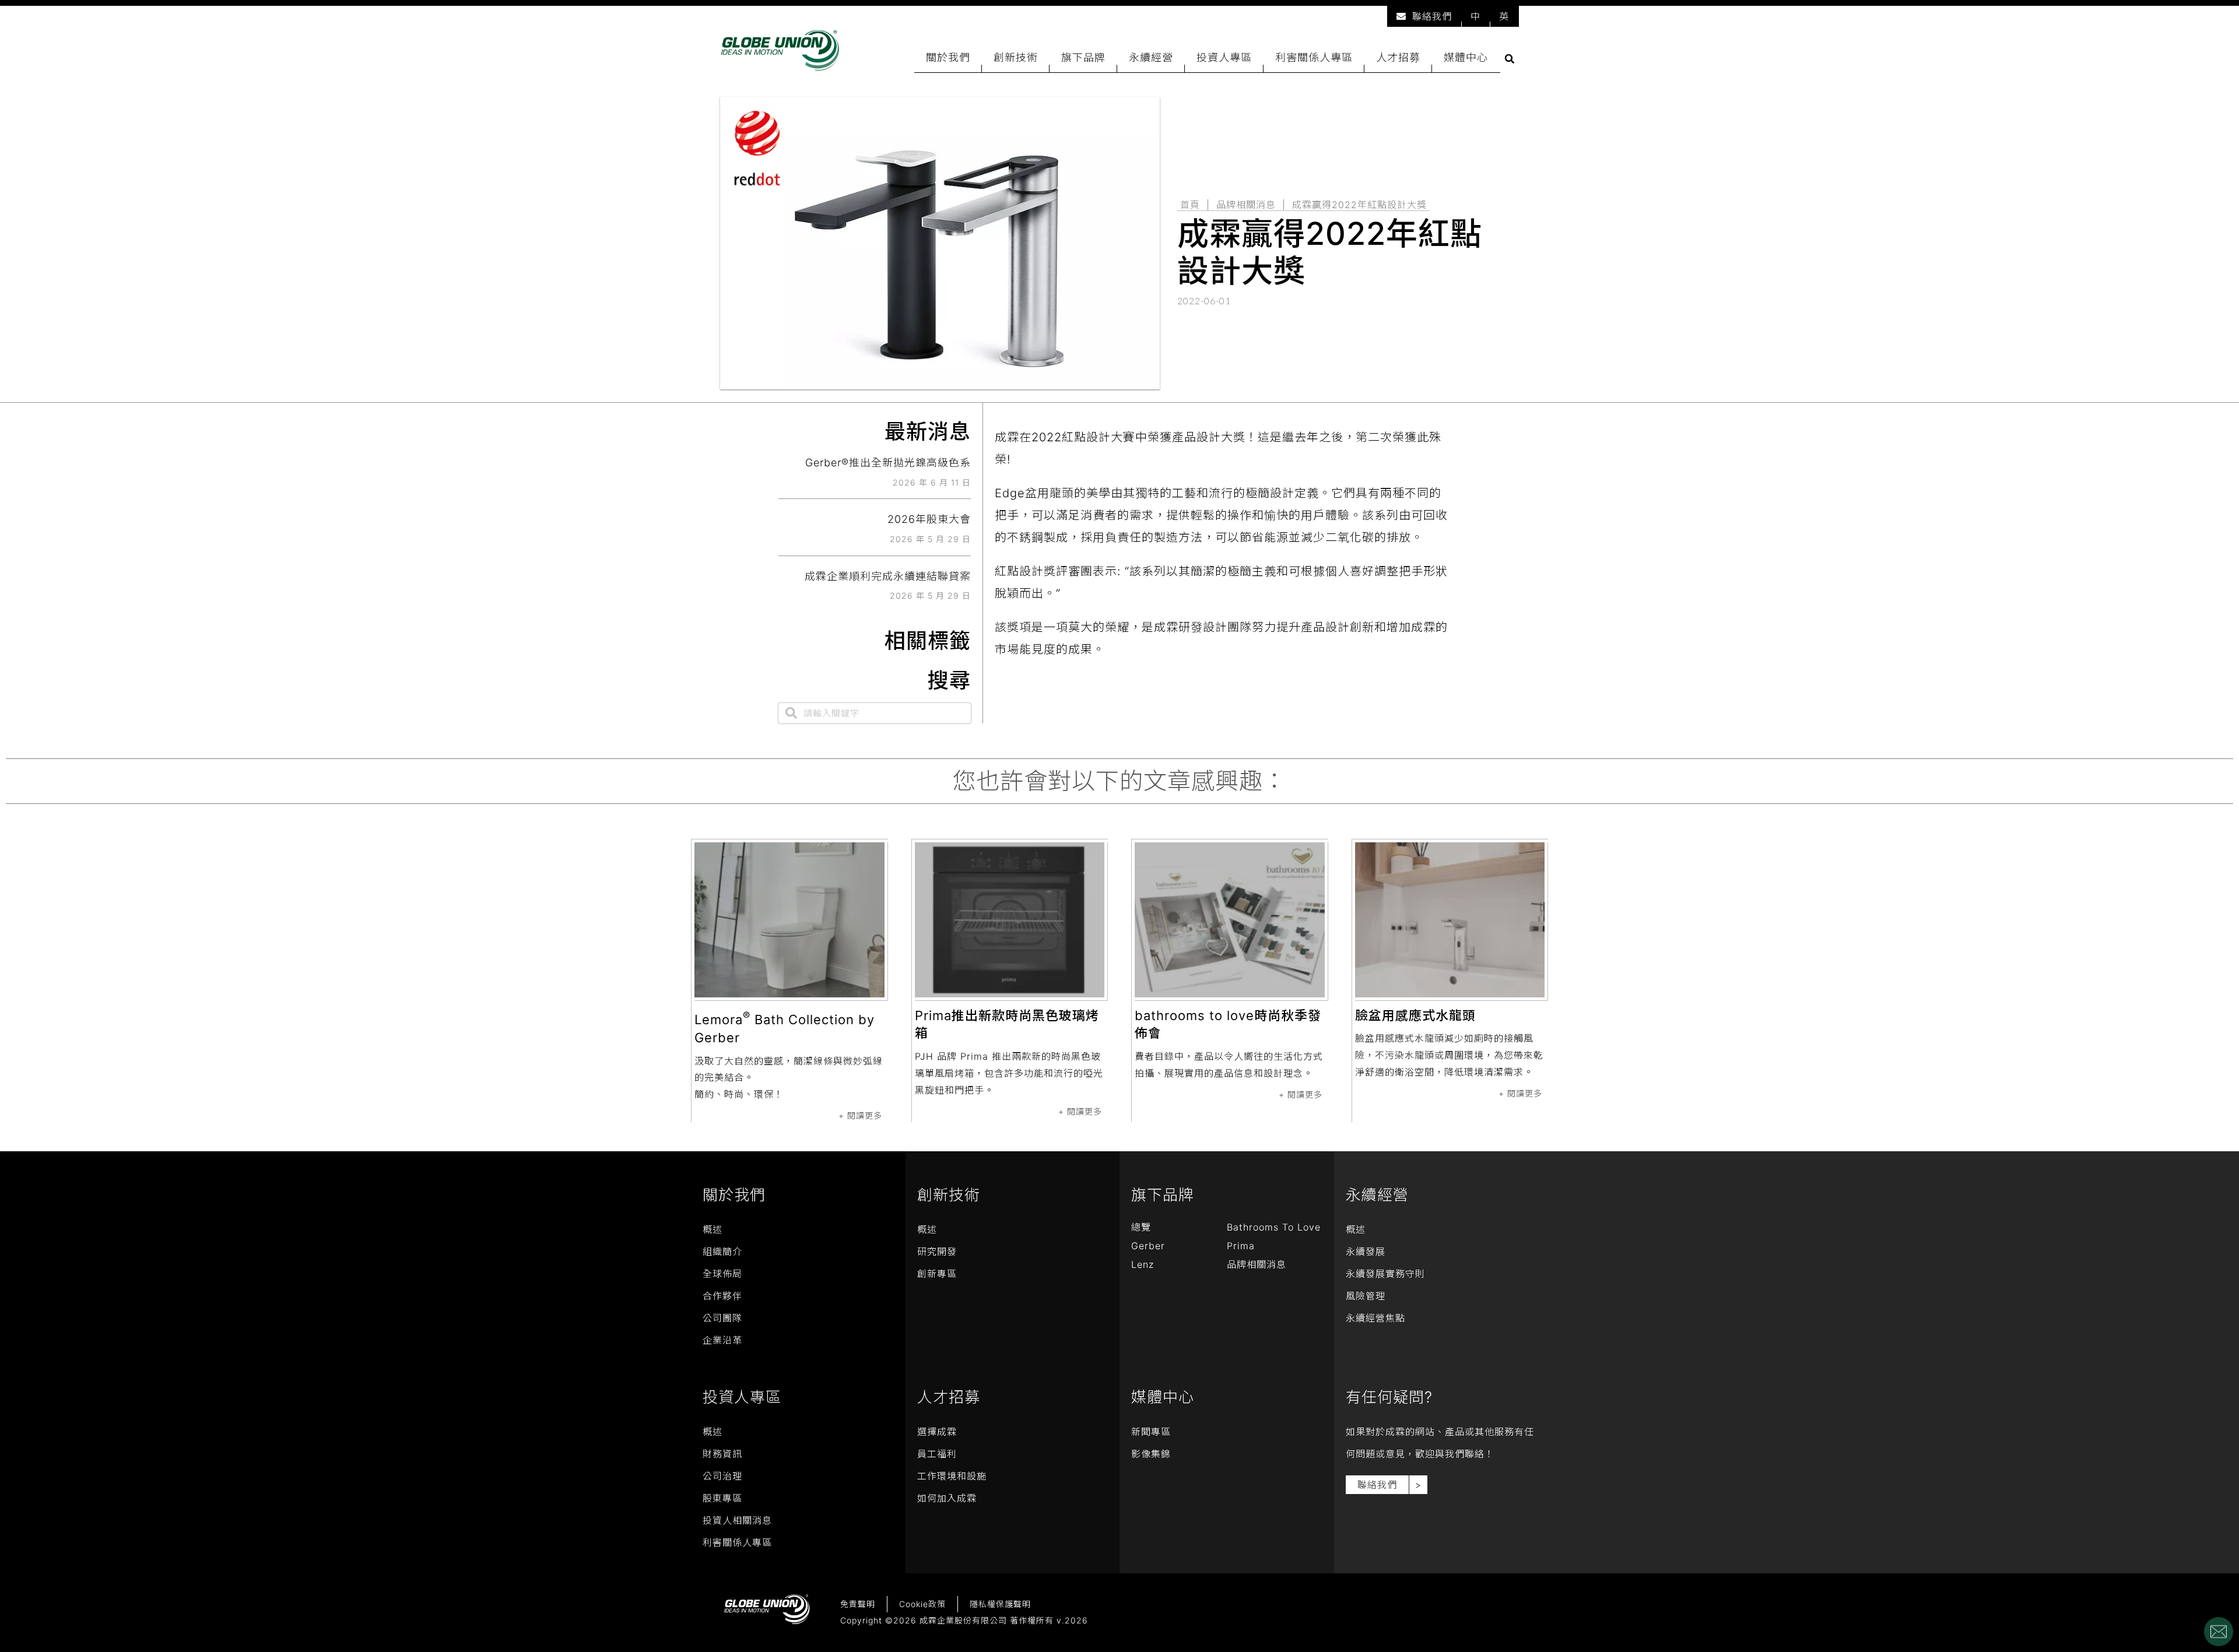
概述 (713, 1229)
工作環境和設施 (952, 1476)
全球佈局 (722, 1274)
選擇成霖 (937, 1432)
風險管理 (1366, 1296)
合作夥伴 (722, 1296)
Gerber (1148, 1246)
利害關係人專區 (1314, 57)
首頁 (1190, 205)
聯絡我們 (1432, 16)
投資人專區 (1224, 57)
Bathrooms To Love (1274, 1227)
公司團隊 (722, 1318)
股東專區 (722, 1498)
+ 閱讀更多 (860, 1115)
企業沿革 (722, 1340)
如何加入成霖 (947, 1498)
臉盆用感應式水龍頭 (1415, 1015)
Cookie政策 (922, 1604)
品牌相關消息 (1246, 205)
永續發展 (1366, 1252)
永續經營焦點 (1375, 1318)
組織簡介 (722, 1252)
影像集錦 (1151, 1454)
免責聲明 (858, 1604)
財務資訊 (722, 1454)
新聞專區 (1151, 1432)
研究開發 (937, 1252)
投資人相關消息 (737, 1520)
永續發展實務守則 (1385, 1274)
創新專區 (937, 1274)
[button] (1510, 59)
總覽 (1141, 1227)
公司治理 (722, 1476)
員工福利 (937, 1454)
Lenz (1143, 1264)
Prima (1241, 1246)
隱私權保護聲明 (1000, 1604)
